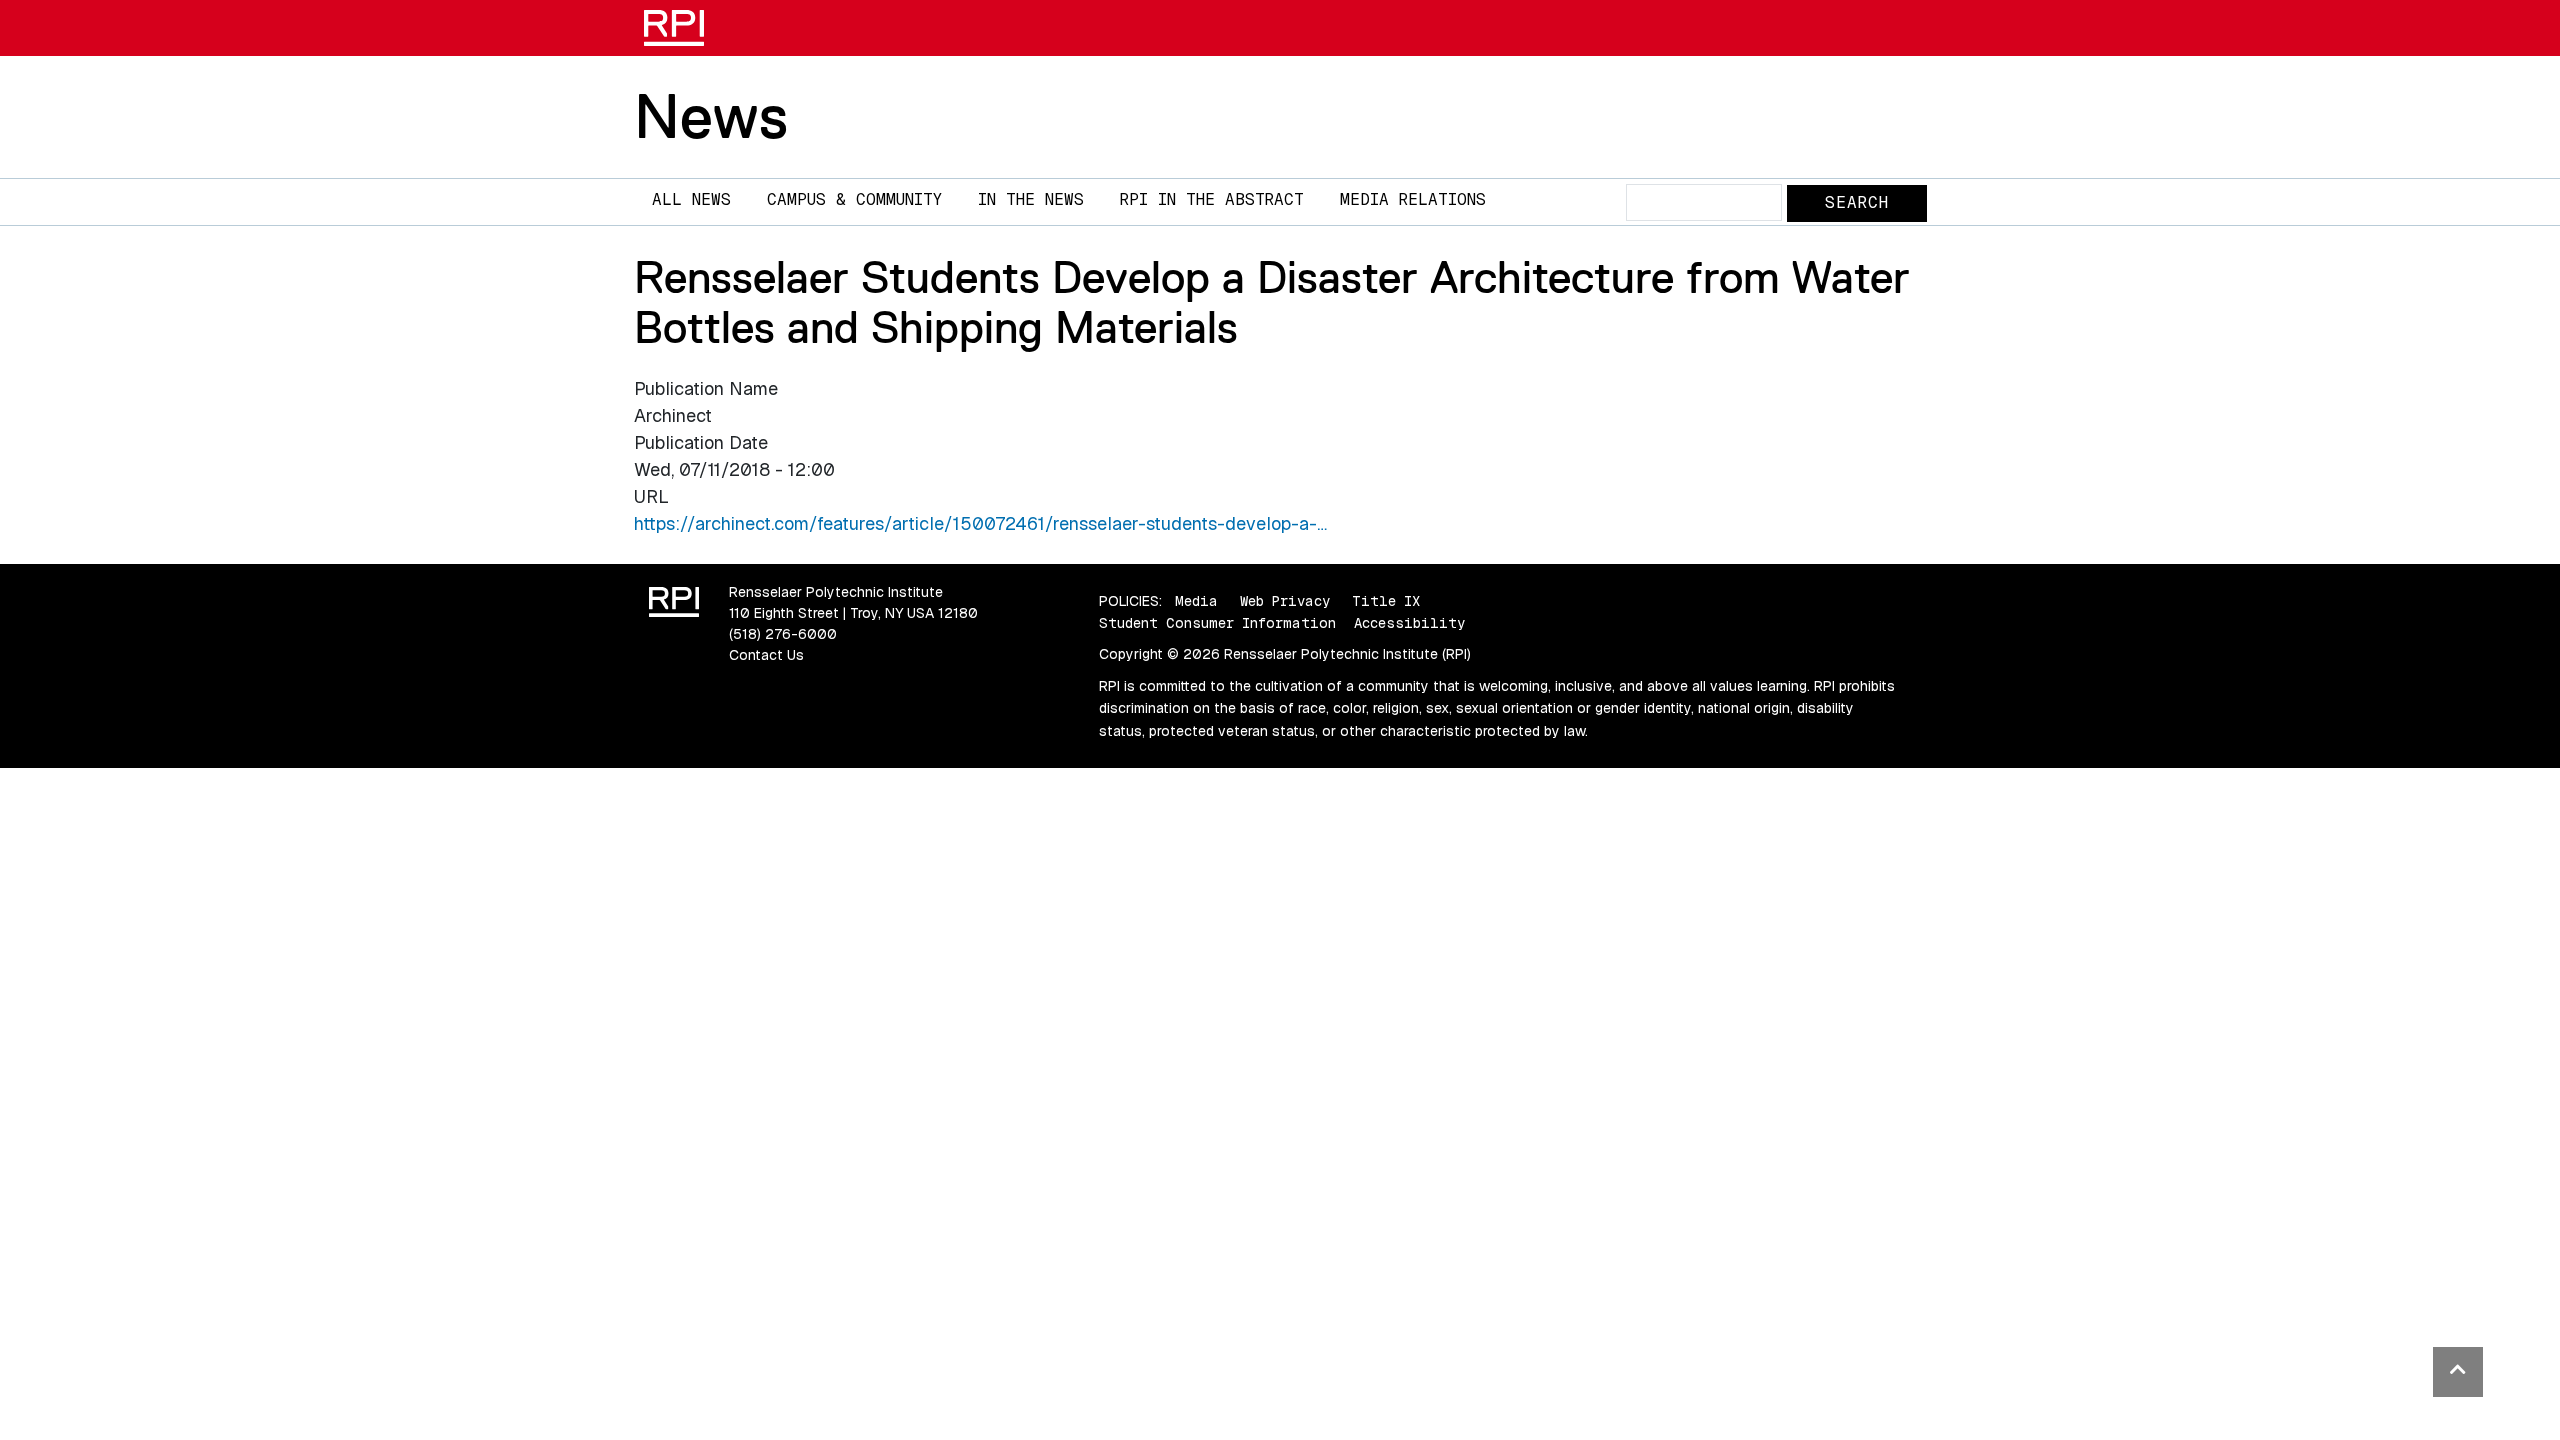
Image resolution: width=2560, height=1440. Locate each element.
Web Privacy (1285, 601)
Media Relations (1413, 199)
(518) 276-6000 (783, 634)
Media (1196, 601)
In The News (1031, 199)
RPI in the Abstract (1212, 199)
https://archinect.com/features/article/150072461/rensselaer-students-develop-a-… (980, 523)
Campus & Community (854, 199)
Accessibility (1409, 623)
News (711, 116)
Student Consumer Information (1217, 623)
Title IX (1386, 601)
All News (691, 199)
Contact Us (766, 655)
